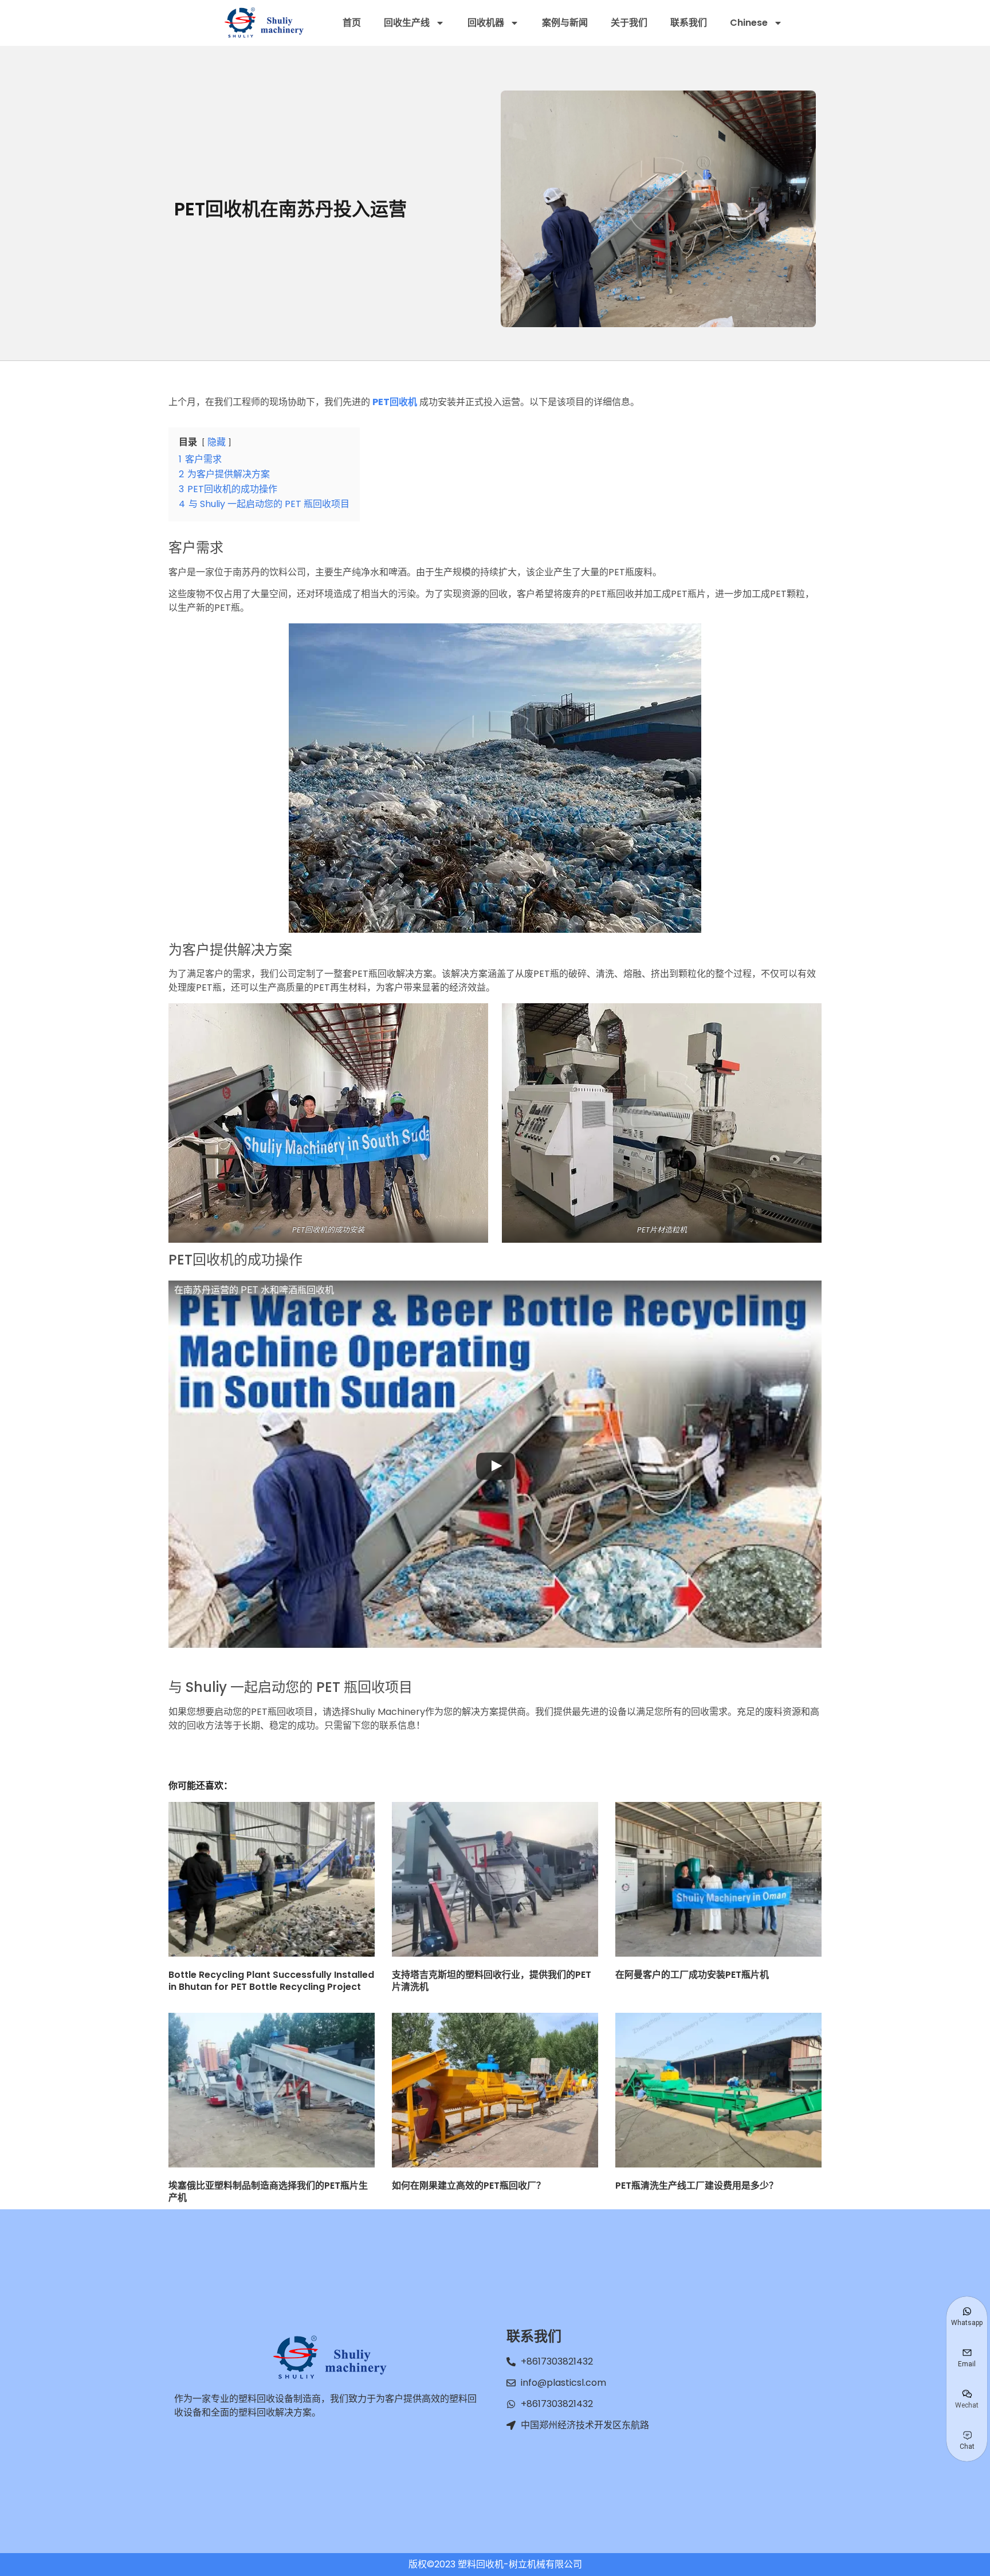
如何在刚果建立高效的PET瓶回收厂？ (469, 2186)
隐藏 (217, 442)
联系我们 (689, 23)
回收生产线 (407, 23)
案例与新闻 (565, 23)
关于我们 (629, 23)
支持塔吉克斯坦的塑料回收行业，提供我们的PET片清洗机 (492, 1981)
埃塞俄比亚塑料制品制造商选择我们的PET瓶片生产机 (268, 2192)
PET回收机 (395, 402)
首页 (352, 23)
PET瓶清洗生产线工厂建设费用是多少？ (697, 2186)
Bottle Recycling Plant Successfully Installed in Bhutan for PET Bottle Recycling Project (271, 1981)
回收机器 (486, 23)
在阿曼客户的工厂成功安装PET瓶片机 (692, 1975)
